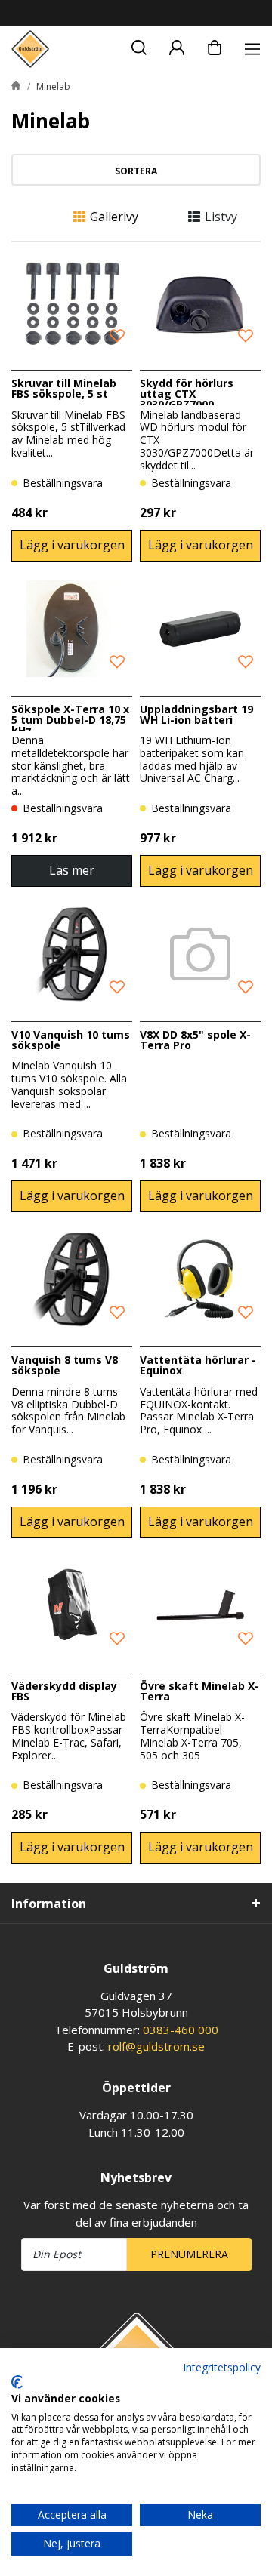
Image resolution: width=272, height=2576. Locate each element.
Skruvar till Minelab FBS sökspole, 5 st (64, 388)
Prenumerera (189, 2254)
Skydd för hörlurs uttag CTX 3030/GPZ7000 (187, 394)
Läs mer (72, 870)
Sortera (136, 171)
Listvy (221, 217)
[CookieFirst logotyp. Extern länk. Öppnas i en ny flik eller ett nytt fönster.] (17, 2382)
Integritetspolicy (222, 2367)
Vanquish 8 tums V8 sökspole (65, 1365)
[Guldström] (30, 49)
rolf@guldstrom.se (156, 2046)
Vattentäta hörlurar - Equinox (198, 1365)
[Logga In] (177, 45)
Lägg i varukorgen (72, 545)
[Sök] (139, 45)
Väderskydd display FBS (64, 1691)
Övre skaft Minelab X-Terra (199, 1691)
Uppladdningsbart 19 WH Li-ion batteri (196, 714)
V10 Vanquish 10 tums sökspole (71, 1040)
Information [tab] (49, 1904)
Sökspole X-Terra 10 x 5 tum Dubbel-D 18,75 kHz (70, 720)
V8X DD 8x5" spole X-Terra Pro (195, 1040)
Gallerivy (114, 217)
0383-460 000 (181, 2030)
